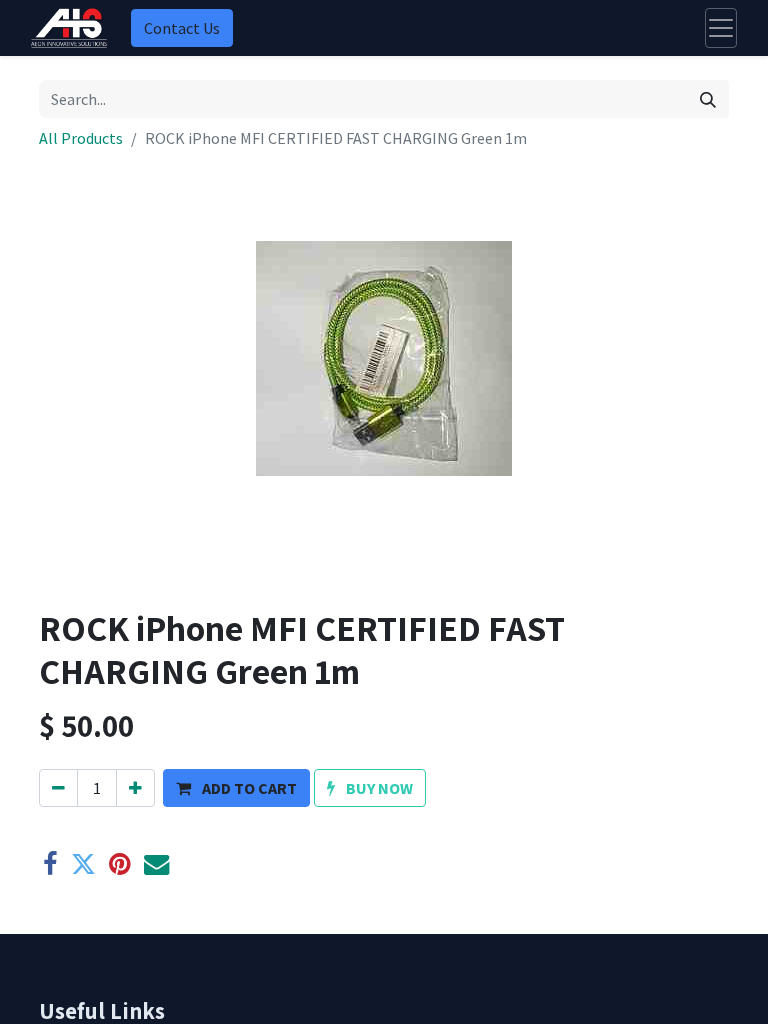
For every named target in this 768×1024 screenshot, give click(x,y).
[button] (236, 788)
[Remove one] (58, 788)
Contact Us (182, 28)
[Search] (708, 99)
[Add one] (135, 788)
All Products (81, 138)
